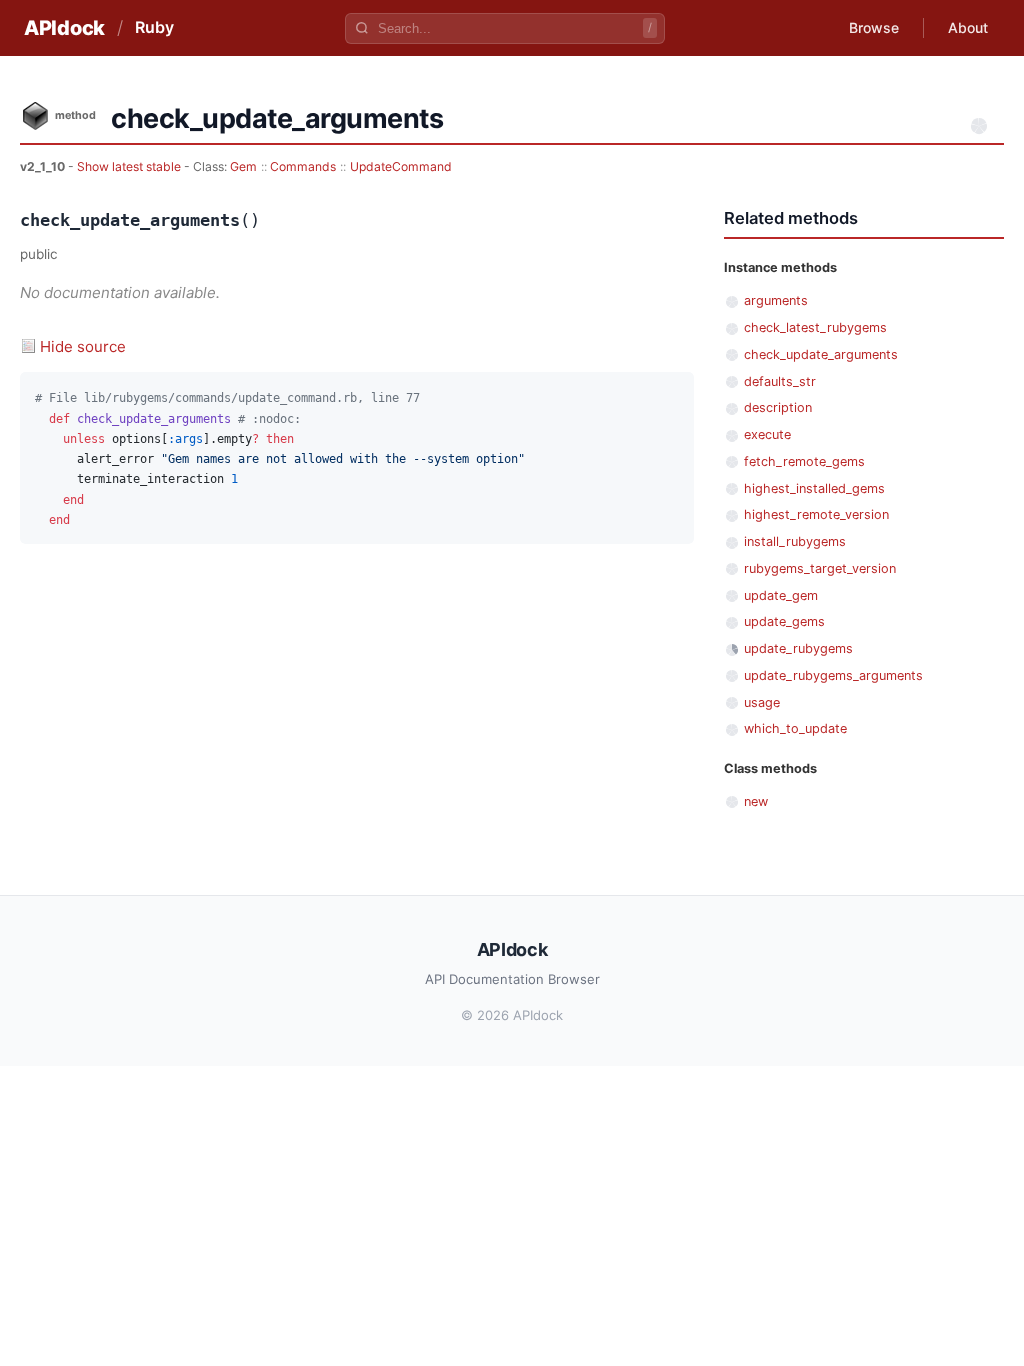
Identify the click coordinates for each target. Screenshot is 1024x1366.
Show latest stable (130, 166)
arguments (776, 300)
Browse (874, 27)
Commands (303, 166)
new (756, 801)
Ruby (154, 27)
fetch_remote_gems (804, 461)
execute (767, 434)
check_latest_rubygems (815, 327)
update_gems (784, 621)
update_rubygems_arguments (833, 675)
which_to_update (795, 728)
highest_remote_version (816, 514)
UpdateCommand (401, 166)
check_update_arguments (821, 354)
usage (762, 702)
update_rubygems (798, 648)
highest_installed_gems (814, 488)
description (778, 407)
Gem (243, 166)
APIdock (64, 28)
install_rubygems (795, 541)
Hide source (83, 346)
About (968, 27)
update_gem (781, 595)
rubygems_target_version (820, 568)
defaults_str (780, 381)
